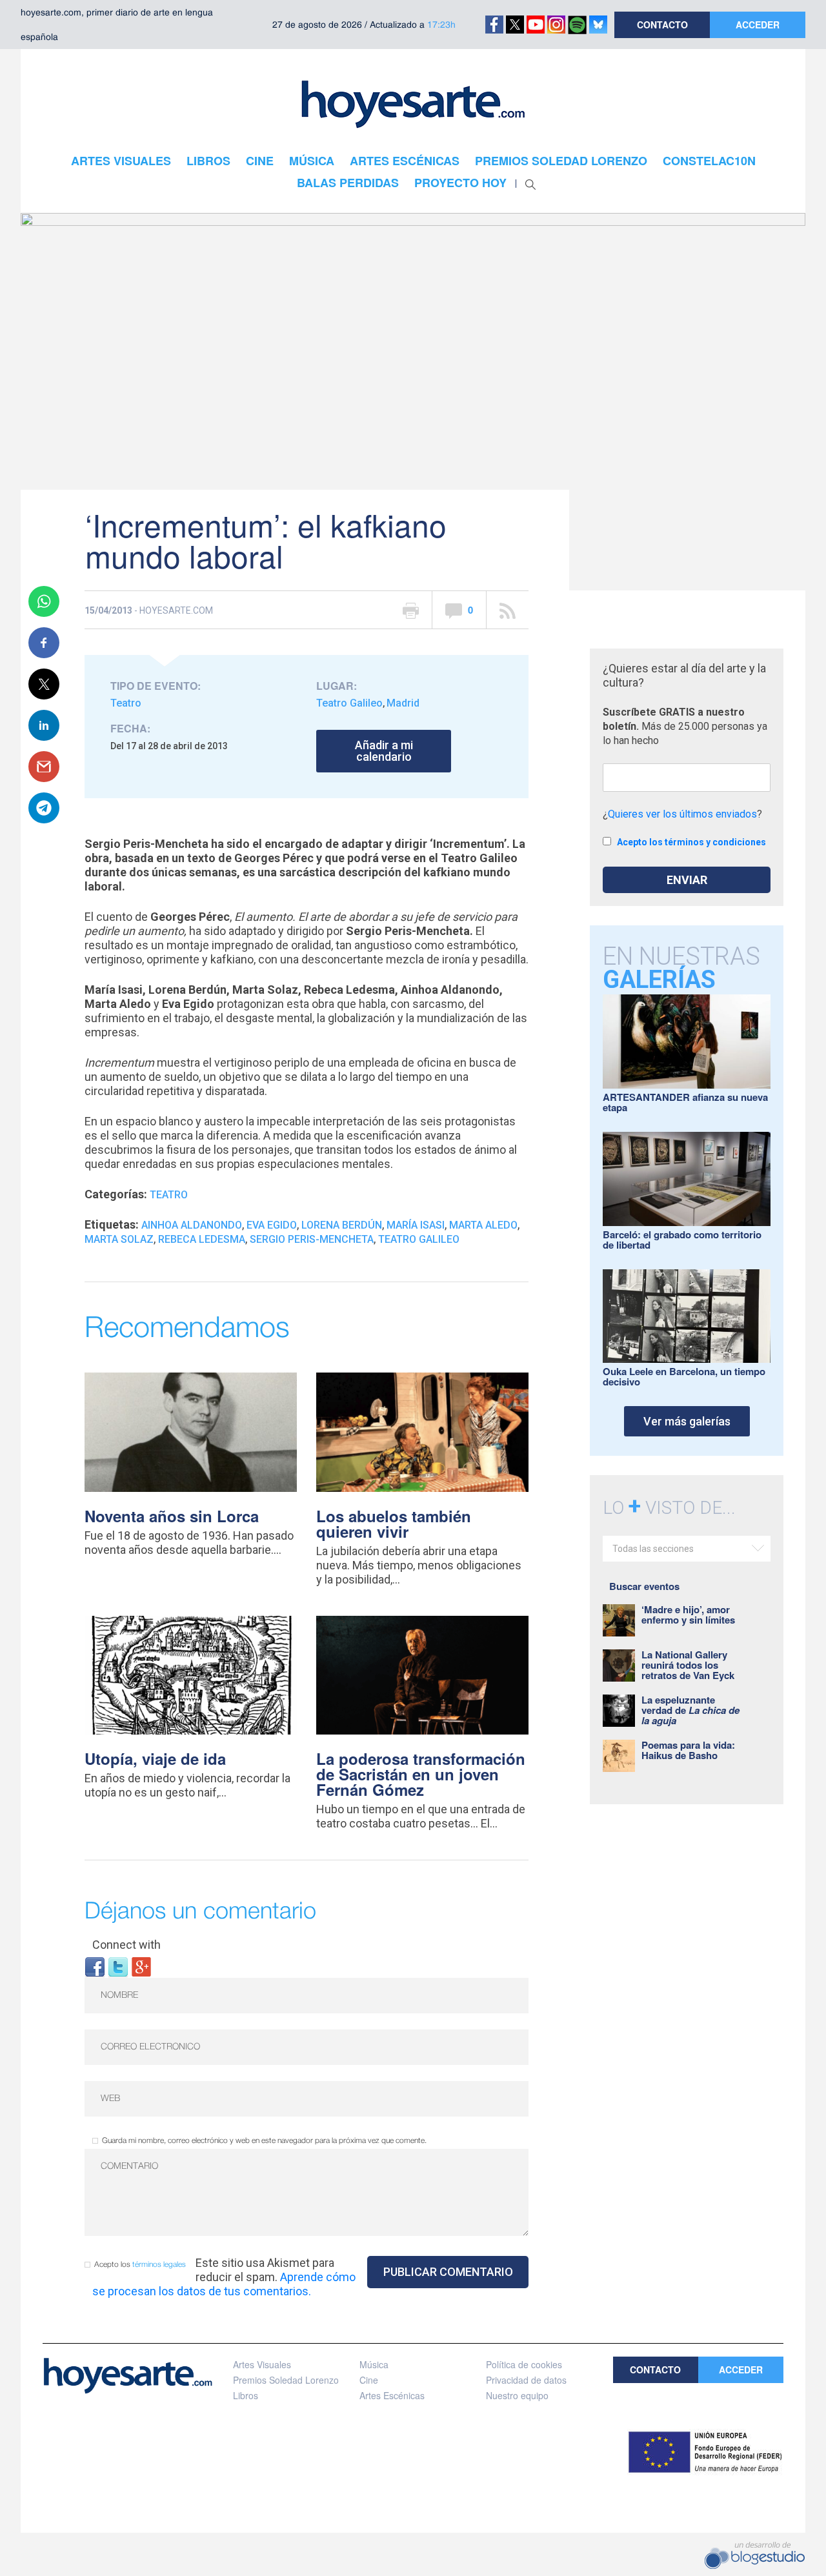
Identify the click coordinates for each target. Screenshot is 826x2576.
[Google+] (141, 1966)
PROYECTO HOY (460, 183)
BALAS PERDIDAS (348, 183)
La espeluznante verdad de (690, 1710)
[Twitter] (118, 1966)
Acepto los (140, 2265)
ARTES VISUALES (121, 161)
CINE (260, 161)
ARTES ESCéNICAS (405, 161)
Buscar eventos (644, 1586)
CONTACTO (662, 25)
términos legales (159, 2265)
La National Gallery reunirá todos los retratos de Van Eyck (688, 1665)
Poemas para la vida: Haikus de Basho (688, 1750)
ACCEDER (758, 25)
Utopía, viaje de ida (155, 1758)
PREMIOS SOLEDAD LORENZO (561, 161)
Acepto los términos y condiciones (691, 842)
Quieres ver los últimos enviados (682, 814)
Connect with (126, 1945)
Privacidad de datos (526, 2380)
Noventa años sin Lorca (172, 1516)
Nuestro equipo (517, 2395)
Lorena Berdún (342, 1225)
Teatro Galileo (349, 703)
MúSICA (312, 161)
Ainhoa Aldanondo (192, 1225)
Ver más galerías (687, 1421)
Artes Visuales (262, 2364)
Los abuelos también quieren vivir (394, 1524)
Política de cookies (524, 2364)
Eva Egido (272, 1225)
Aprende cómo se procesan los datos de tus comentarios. (224, 2284)
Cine (369, 2380)
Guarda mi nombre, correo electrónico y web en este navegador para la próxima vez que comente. (264, 2141)
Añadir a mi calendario (384, 751)
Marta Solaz (119, 1239)
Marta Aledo (483, 1225)
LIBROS (208, 161)
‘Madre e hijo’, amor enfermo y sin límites (688, 1615)
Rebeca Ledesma (202, 1239)
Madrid (403, 703)
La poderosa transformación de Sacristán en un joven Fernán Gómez (421, 1774)
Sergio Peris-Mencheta (312, 1239)
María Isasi (416, 1225)
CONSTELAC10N (709, 161)
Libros (246, 2395)
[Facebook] (95, 1966)
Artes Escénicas (392, 2395)
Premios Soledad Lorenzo (286, 2380)
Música (374, 2364)
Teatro (126, 703)
